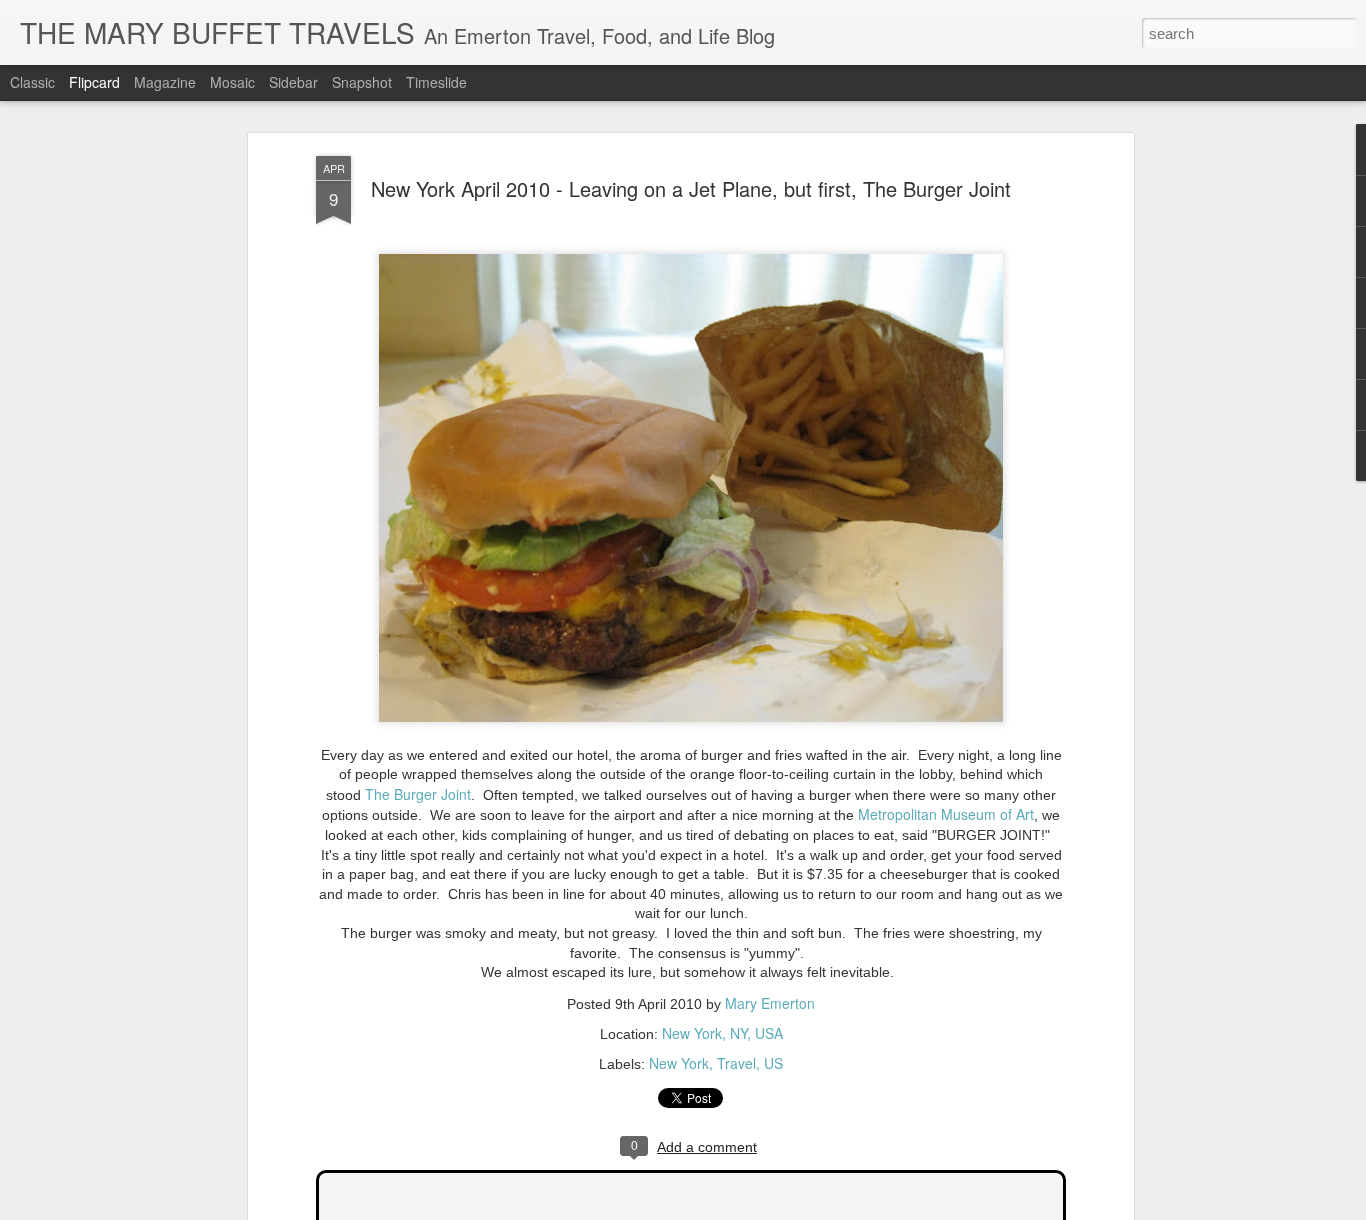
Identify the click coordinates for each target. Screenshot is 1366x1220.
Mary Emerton (770, 1003)
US (773, 1063)
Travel (736, 1063)
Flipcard (94, 82)
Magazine (165, 82)
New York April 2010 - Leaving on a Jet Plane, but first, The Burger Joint (691, 188)
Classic (32, 82)
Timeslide (436, 82)
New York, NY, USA (722, 1033)
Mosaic (232, 82)
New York (679, 1063)
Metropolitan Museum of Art (946, 814)
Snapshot (362, 82)
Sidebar (293, 82)
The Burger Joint (418, 794)
